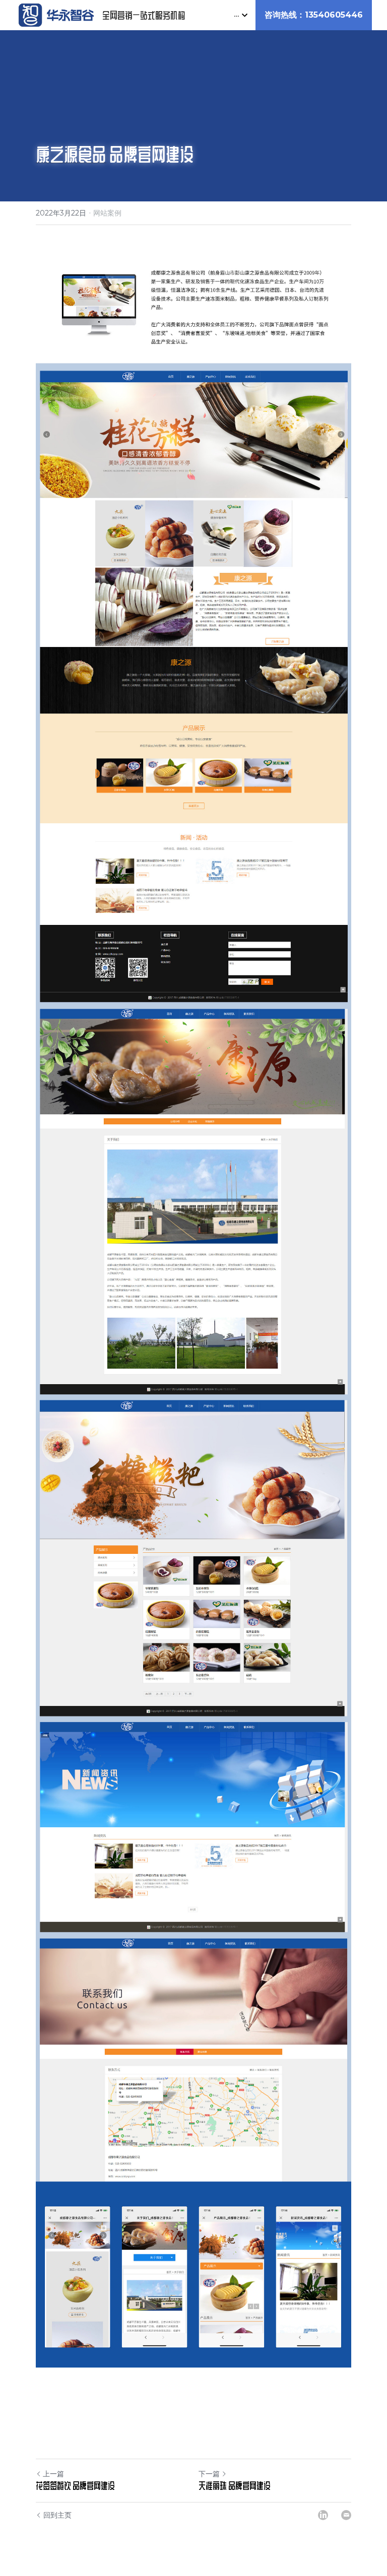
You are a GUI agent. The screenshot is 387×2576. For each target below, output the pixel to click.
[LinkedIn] (323, 2515)
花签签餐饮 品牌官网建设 (75, 2485)
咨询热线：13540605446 (314, 15)
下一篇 (209, 2474)
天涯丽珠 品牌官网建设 (235, 2485)
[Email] (346, 2515)
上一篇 (53, 2474)
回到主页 (57, 2515)
